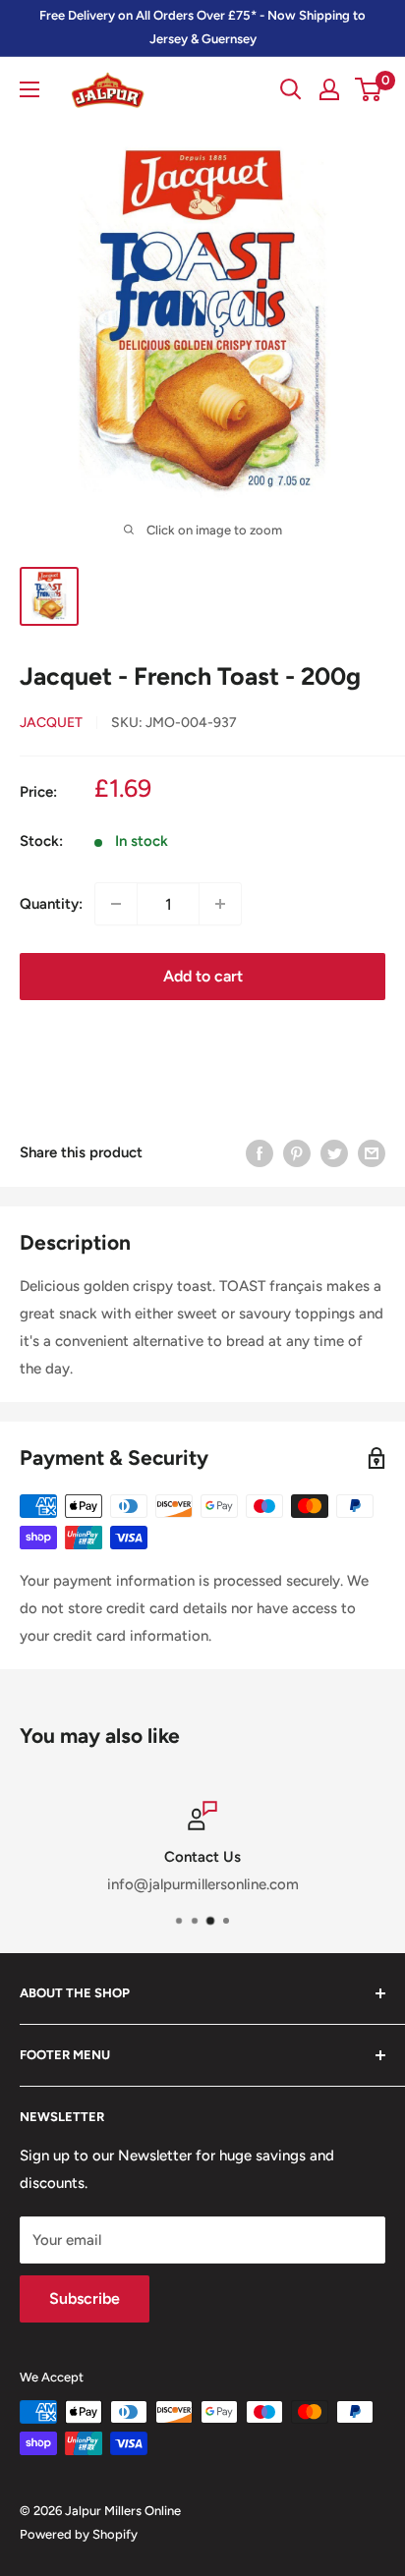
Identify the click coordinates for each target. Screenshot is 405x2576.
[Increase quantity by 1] (220, 904)
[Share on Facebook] (260, 1152)
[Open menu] (29, 89)
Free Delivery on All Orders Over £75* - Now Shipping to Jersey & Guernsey (202, 27)
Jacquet (51, 723)
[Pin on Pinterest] (297, 1152)
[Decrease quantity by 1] (116, 904)
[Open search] (291, 89)
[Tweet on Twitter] (334, 1152)
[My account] (329, 89)
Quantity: (51, 904)
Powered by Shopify (79, 2534)
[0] (369, 89)
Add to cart (203, 976)
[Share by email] (372, 1152)
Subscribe (85, 2298)
